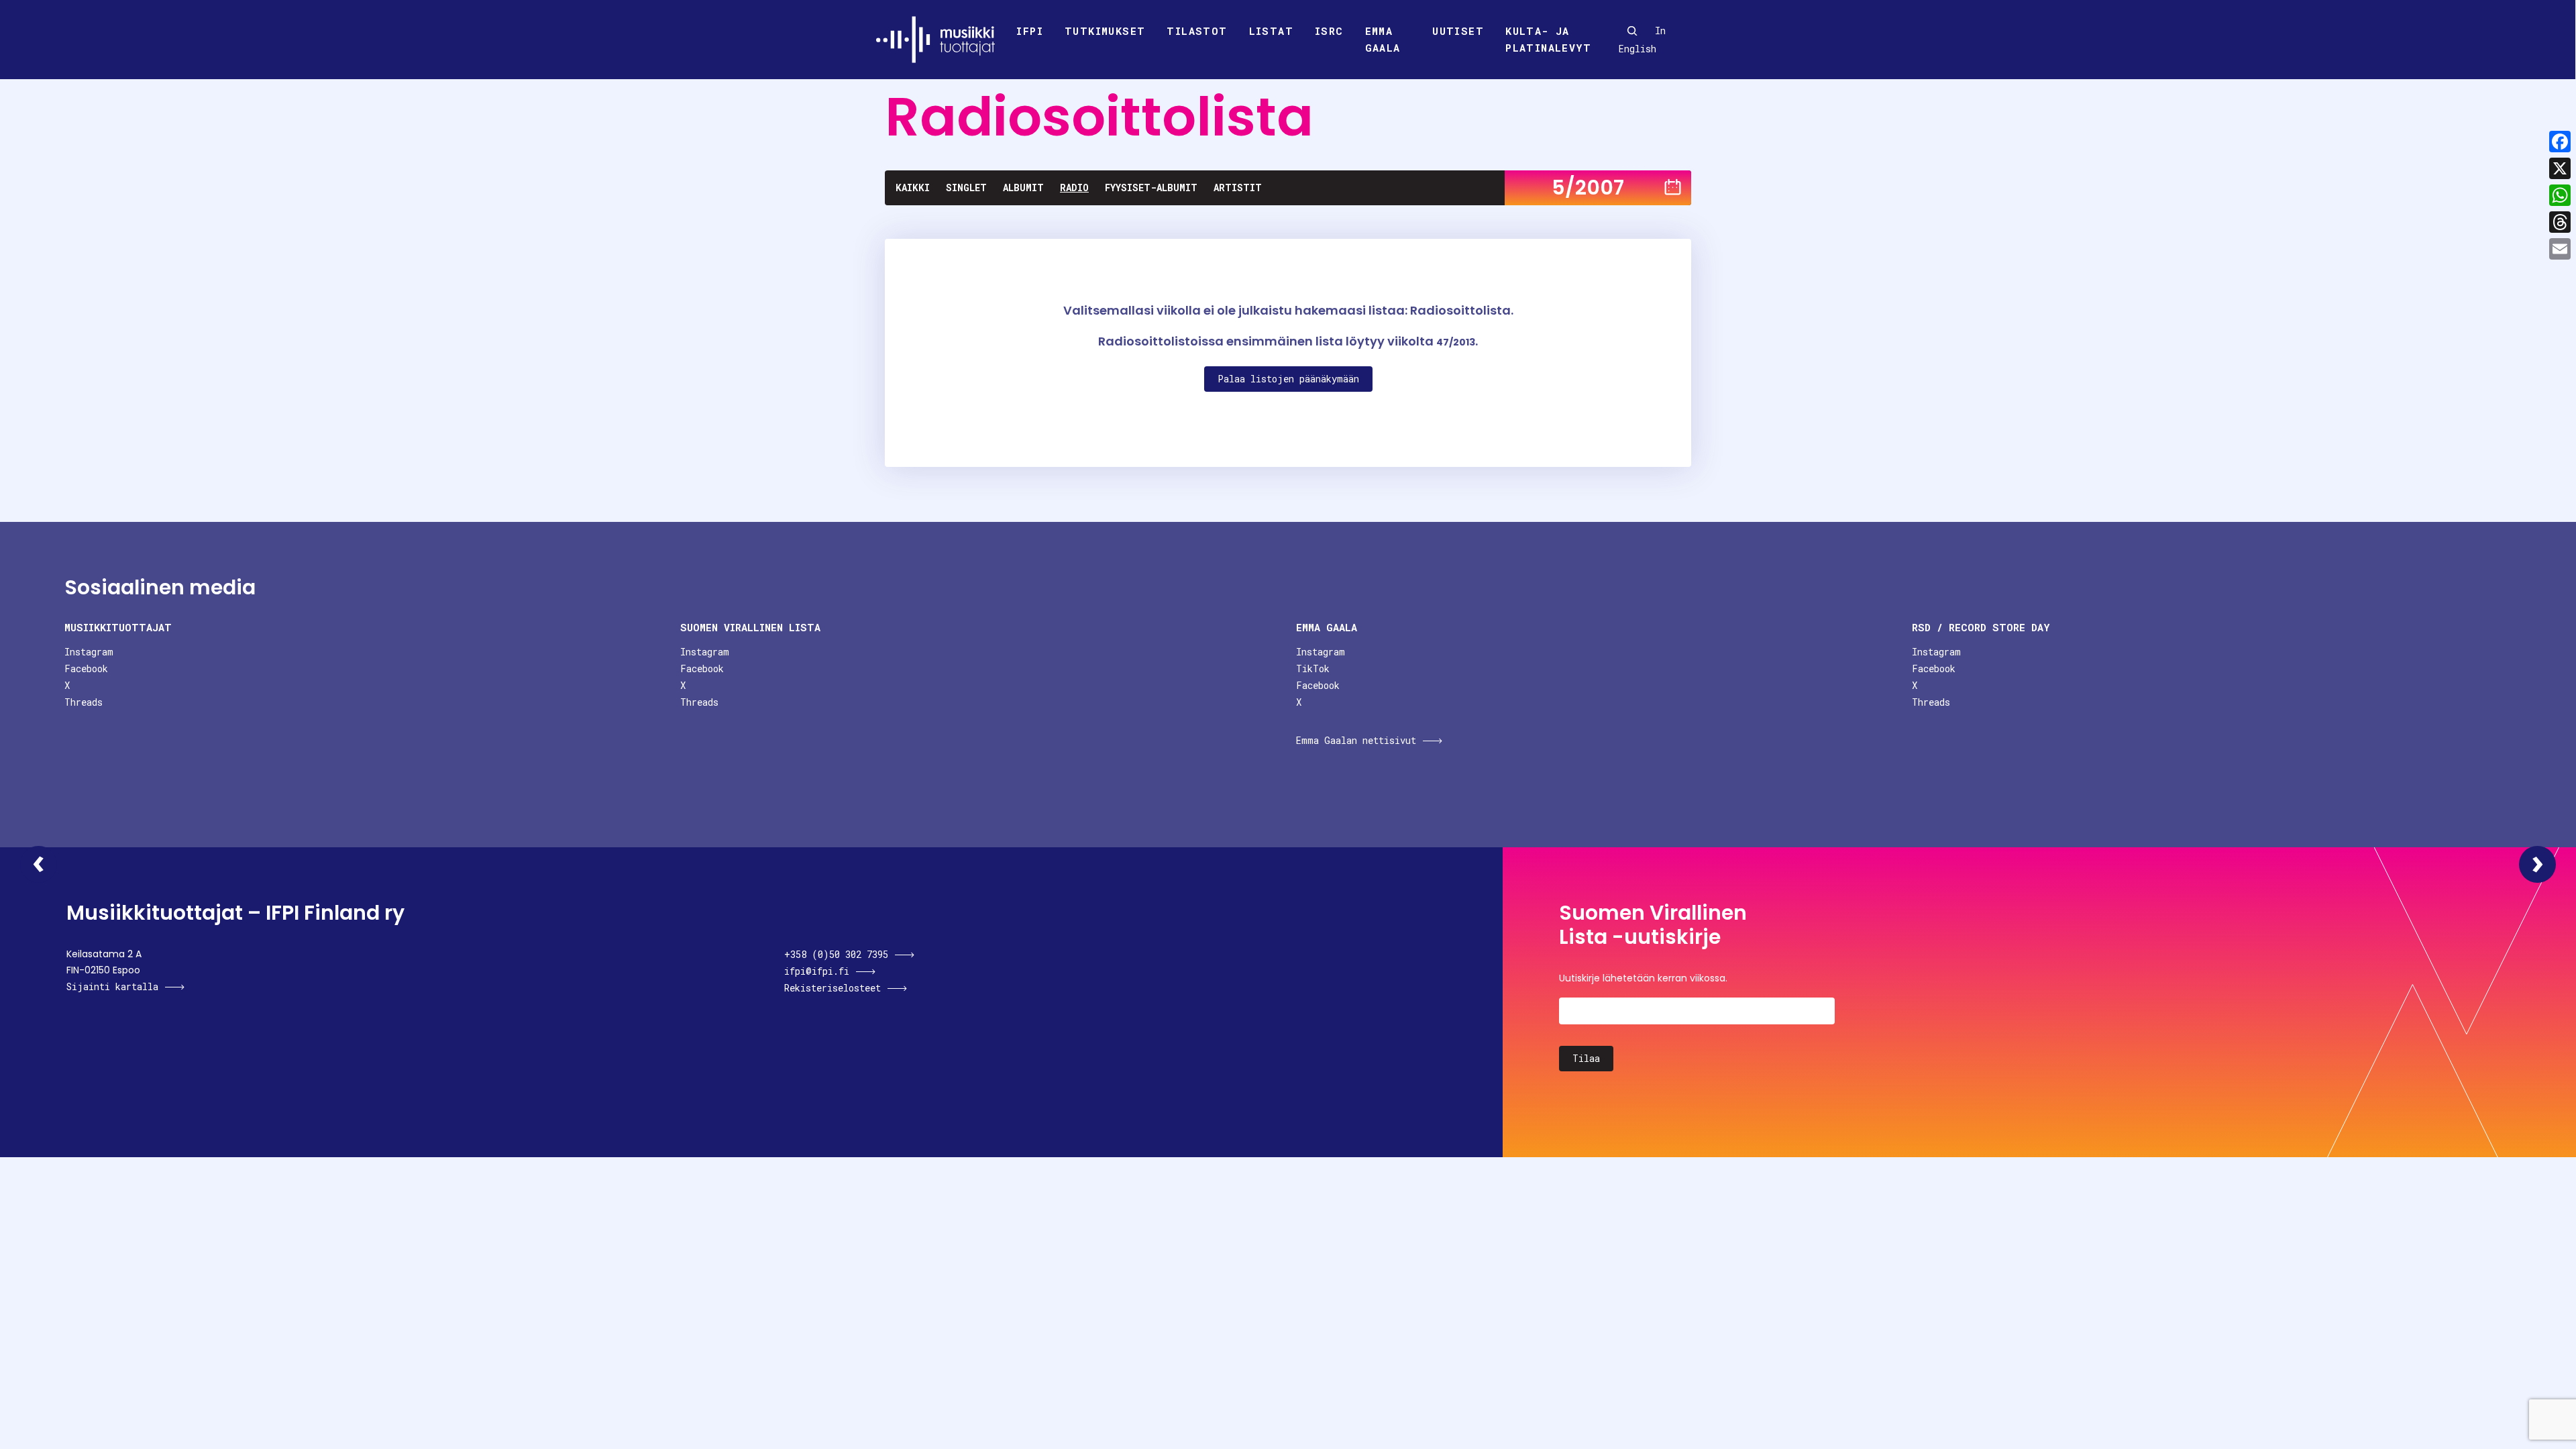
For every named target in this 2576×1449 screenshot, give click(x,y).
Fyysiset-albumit (1151, 187)
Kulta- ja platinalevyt (1548, 40)
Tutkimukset (1105, 31)
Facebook (86, 668)
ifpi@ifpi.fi (817, 971)
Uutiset (1458, 31)
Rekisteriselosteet (833, 988)
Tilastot (1197, 31)
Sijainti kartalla (112, 986)
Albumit (1023, 187)
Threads (84, 702)
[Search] (1632, 31)
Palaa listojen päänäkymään (1288, 379)
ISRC (1329, 31)
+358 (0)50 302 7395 (836, 954)
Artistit (1238, 187)
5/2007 (1588, 187)
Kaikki (913, 187)
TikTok (1313, 668)
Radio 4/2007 (39, 864)
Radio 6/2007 (2537, 864)
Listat (1271, 31)
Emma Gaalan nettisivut (1356, 740)
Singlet (966, 187)
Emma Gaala (1383, 40)
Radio (1074, 187)
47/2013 (1456, 342)
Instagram (89, 652)
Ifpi (1030, 31)
